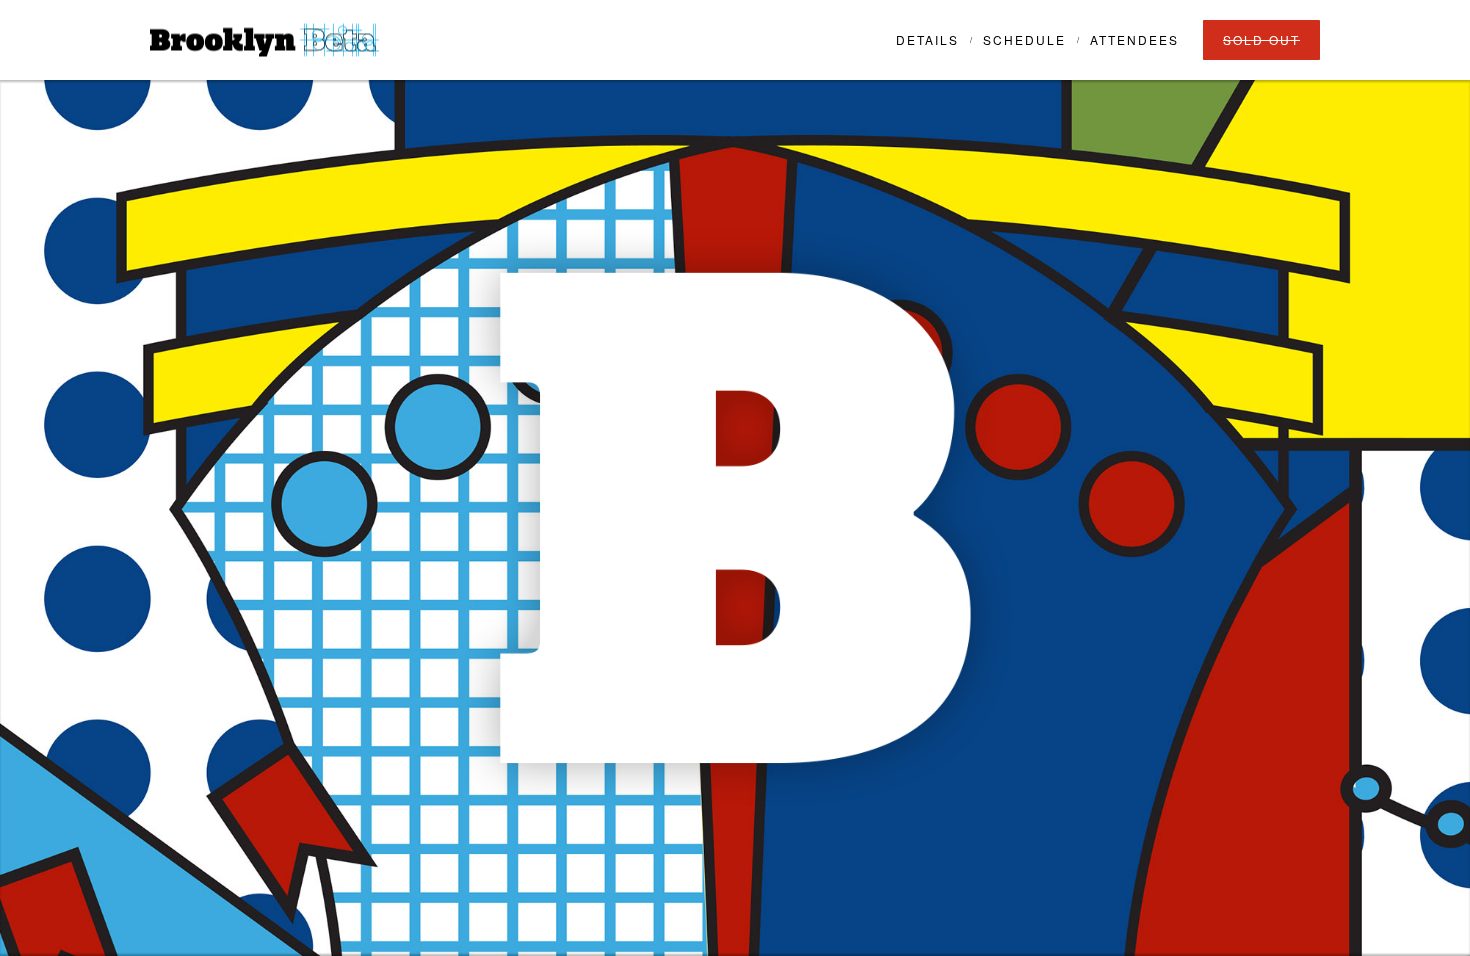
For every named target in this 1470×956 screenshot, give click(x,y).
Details (927, 39)
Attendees (1134, 39)
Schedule (1024, 39)
